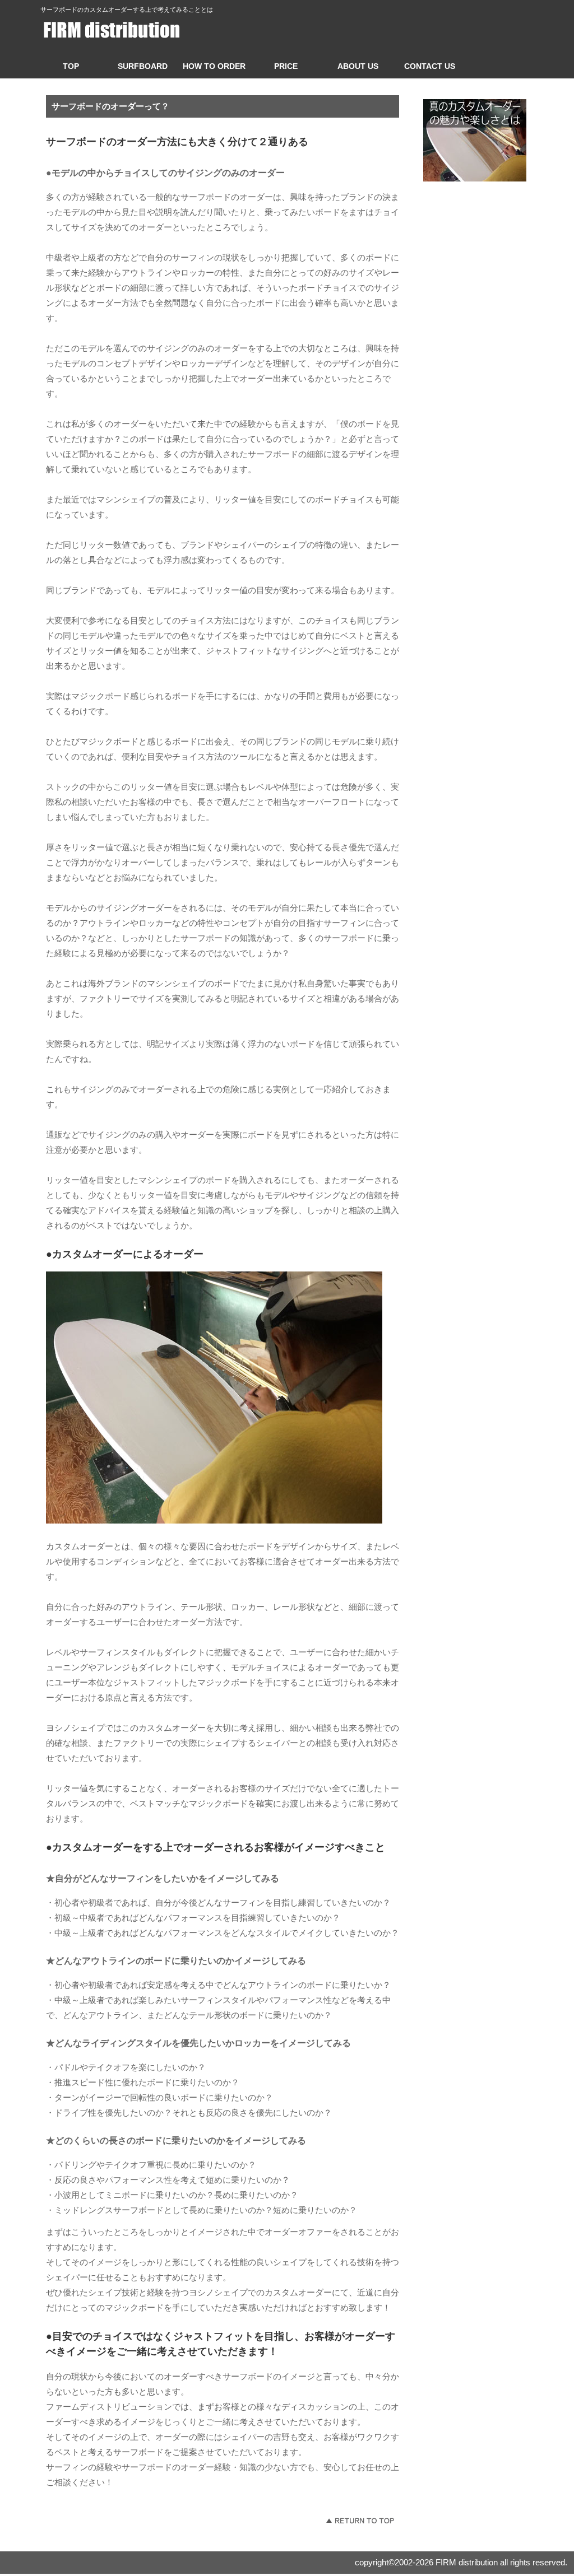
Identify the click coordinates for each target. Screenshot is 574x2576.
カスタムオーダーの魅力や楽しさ (475, 140)
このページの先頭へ (360, 2521)
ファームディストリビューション (144, 30)
